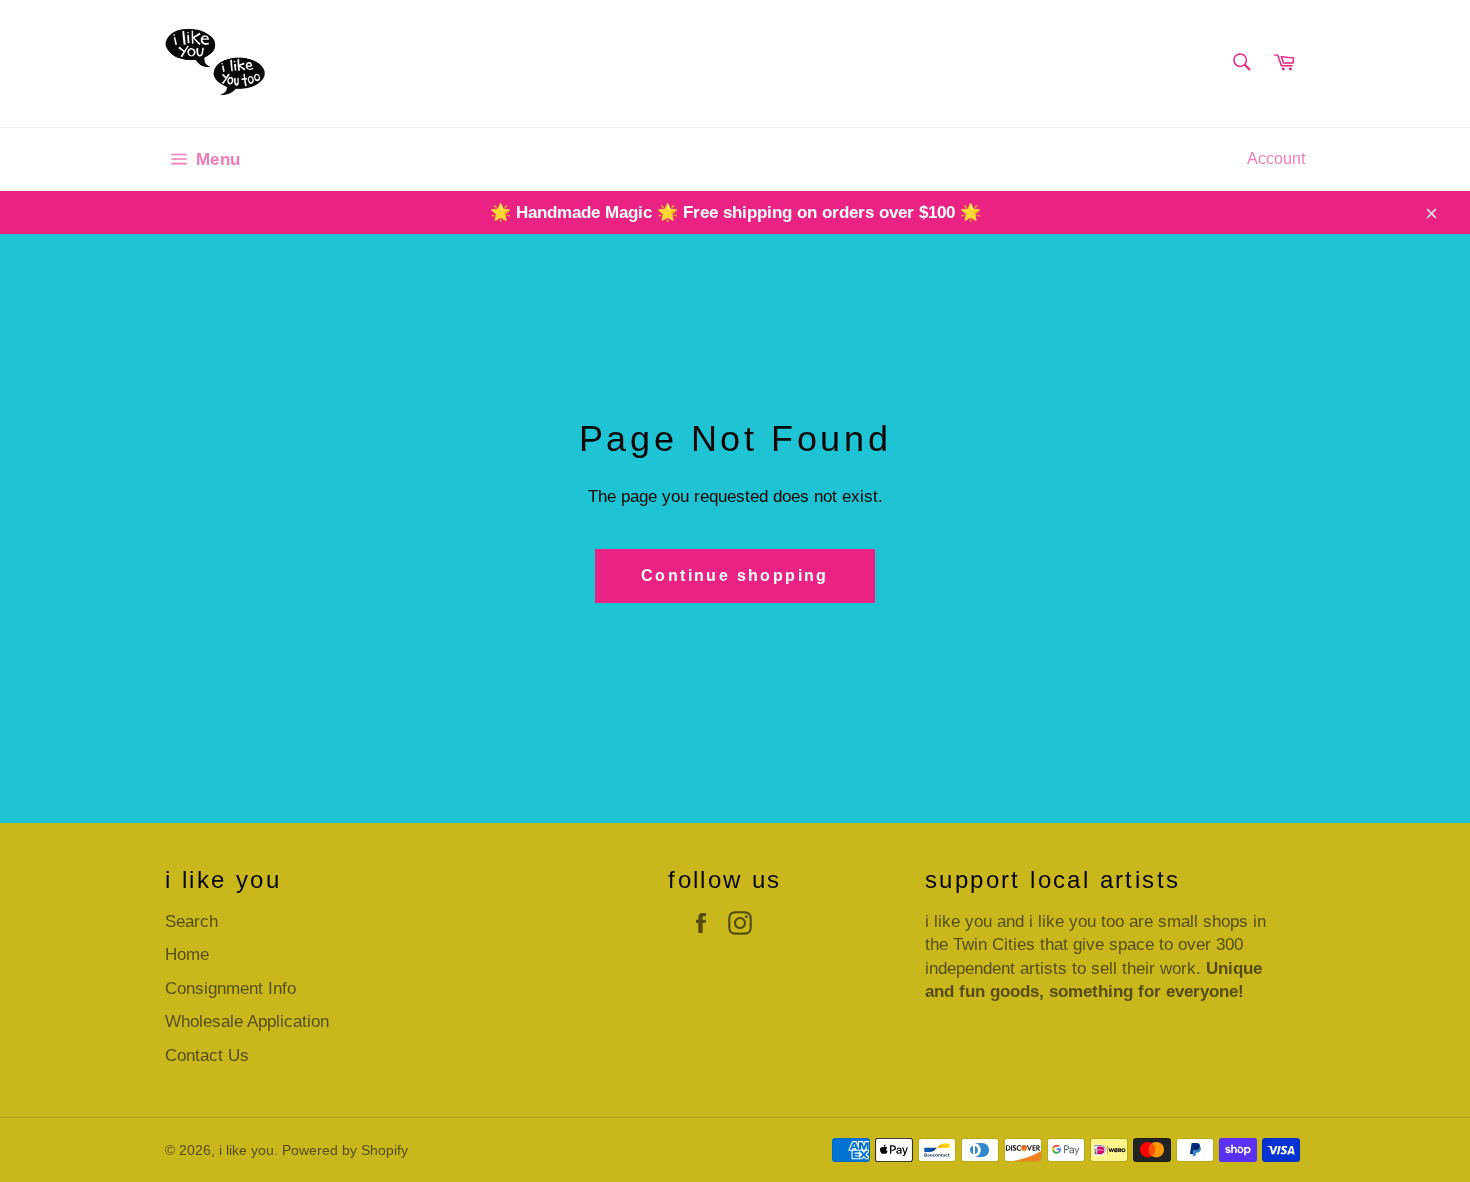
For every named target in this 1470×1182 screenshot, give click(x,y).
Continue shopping (735, 575)
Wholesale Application (247, 1021)
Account (1276, 158)
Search (191, 921)
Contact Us (207, 1055)
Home (187, 954)
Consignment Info (230, 988)
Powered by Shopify (345, 1150)
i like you (246, 1150)
